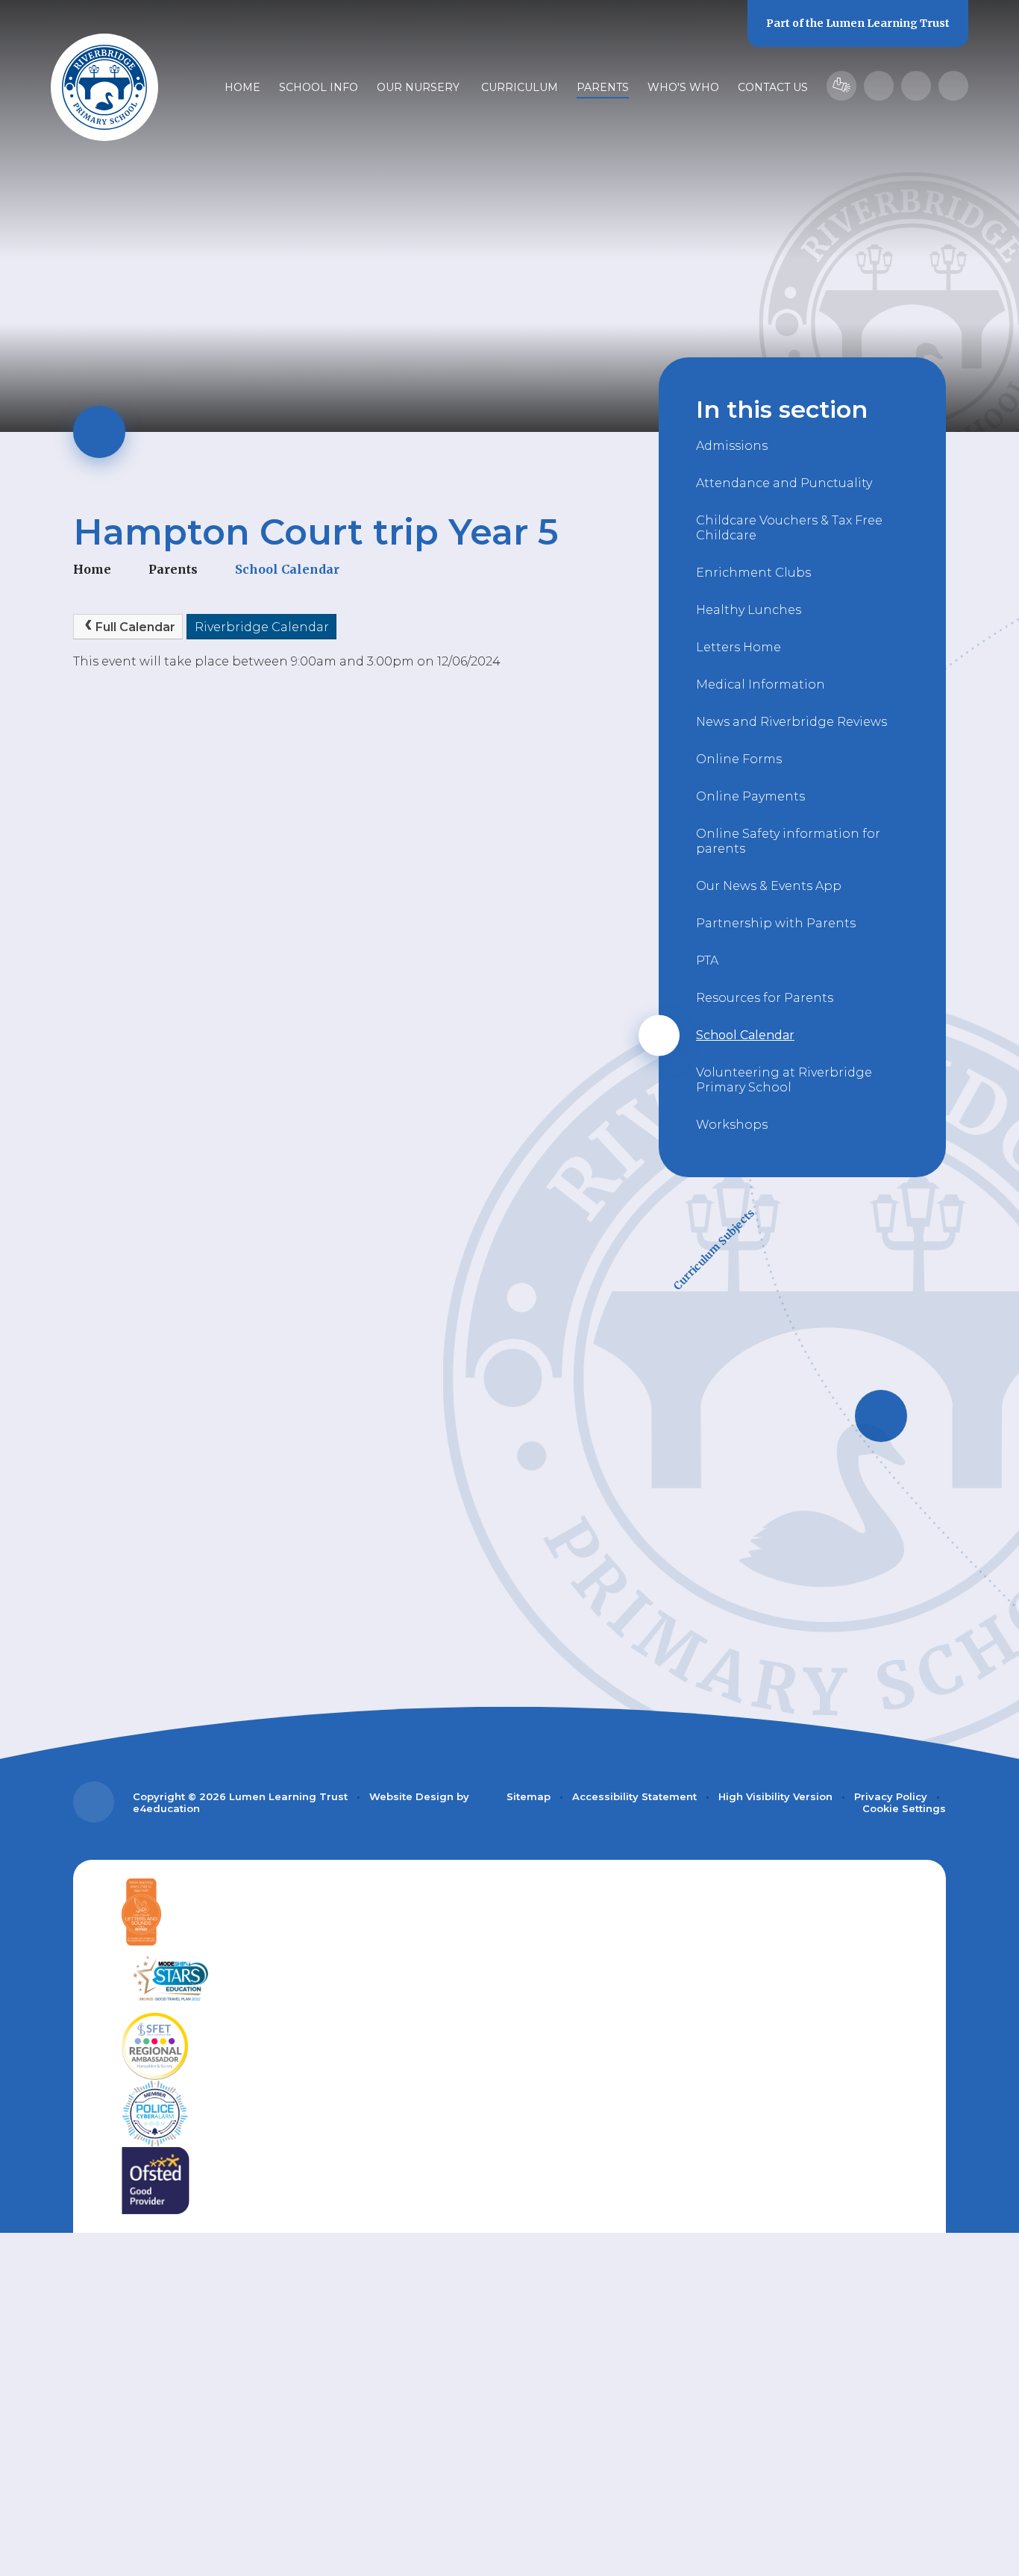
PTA (707, 960)
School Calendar (287, 569)
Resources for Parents (765, 998)
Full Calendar (135, 627)
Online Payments (750, 796)
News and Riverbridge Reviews (791, 722)
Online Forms (739, 759)
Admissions (732, 446)
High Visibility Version (775, 1796)
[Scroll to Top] (94, 1802)
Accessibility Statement (634, 1796)
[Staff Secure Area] (841, 86)
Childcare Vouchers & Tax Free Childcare (789, 528)
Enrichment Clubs (753, 573)
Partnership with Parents (776, 923)
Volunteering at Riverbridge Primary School (784, 1080)
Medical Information (761, 684)
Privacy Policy (891, 1796)
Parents (173, 569)
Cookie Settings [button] (904, 1808)
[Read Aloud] (879, 86)
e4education (166, 1808)
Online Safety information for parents (788, 841)
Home (92, 569)
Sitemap (529, 1796)
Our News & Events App (769, 886)
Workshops (732, 1125)
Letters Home (739, 647)
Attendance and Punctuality (784, 483)
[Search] (953, 86)
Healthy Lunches (749, 610)
